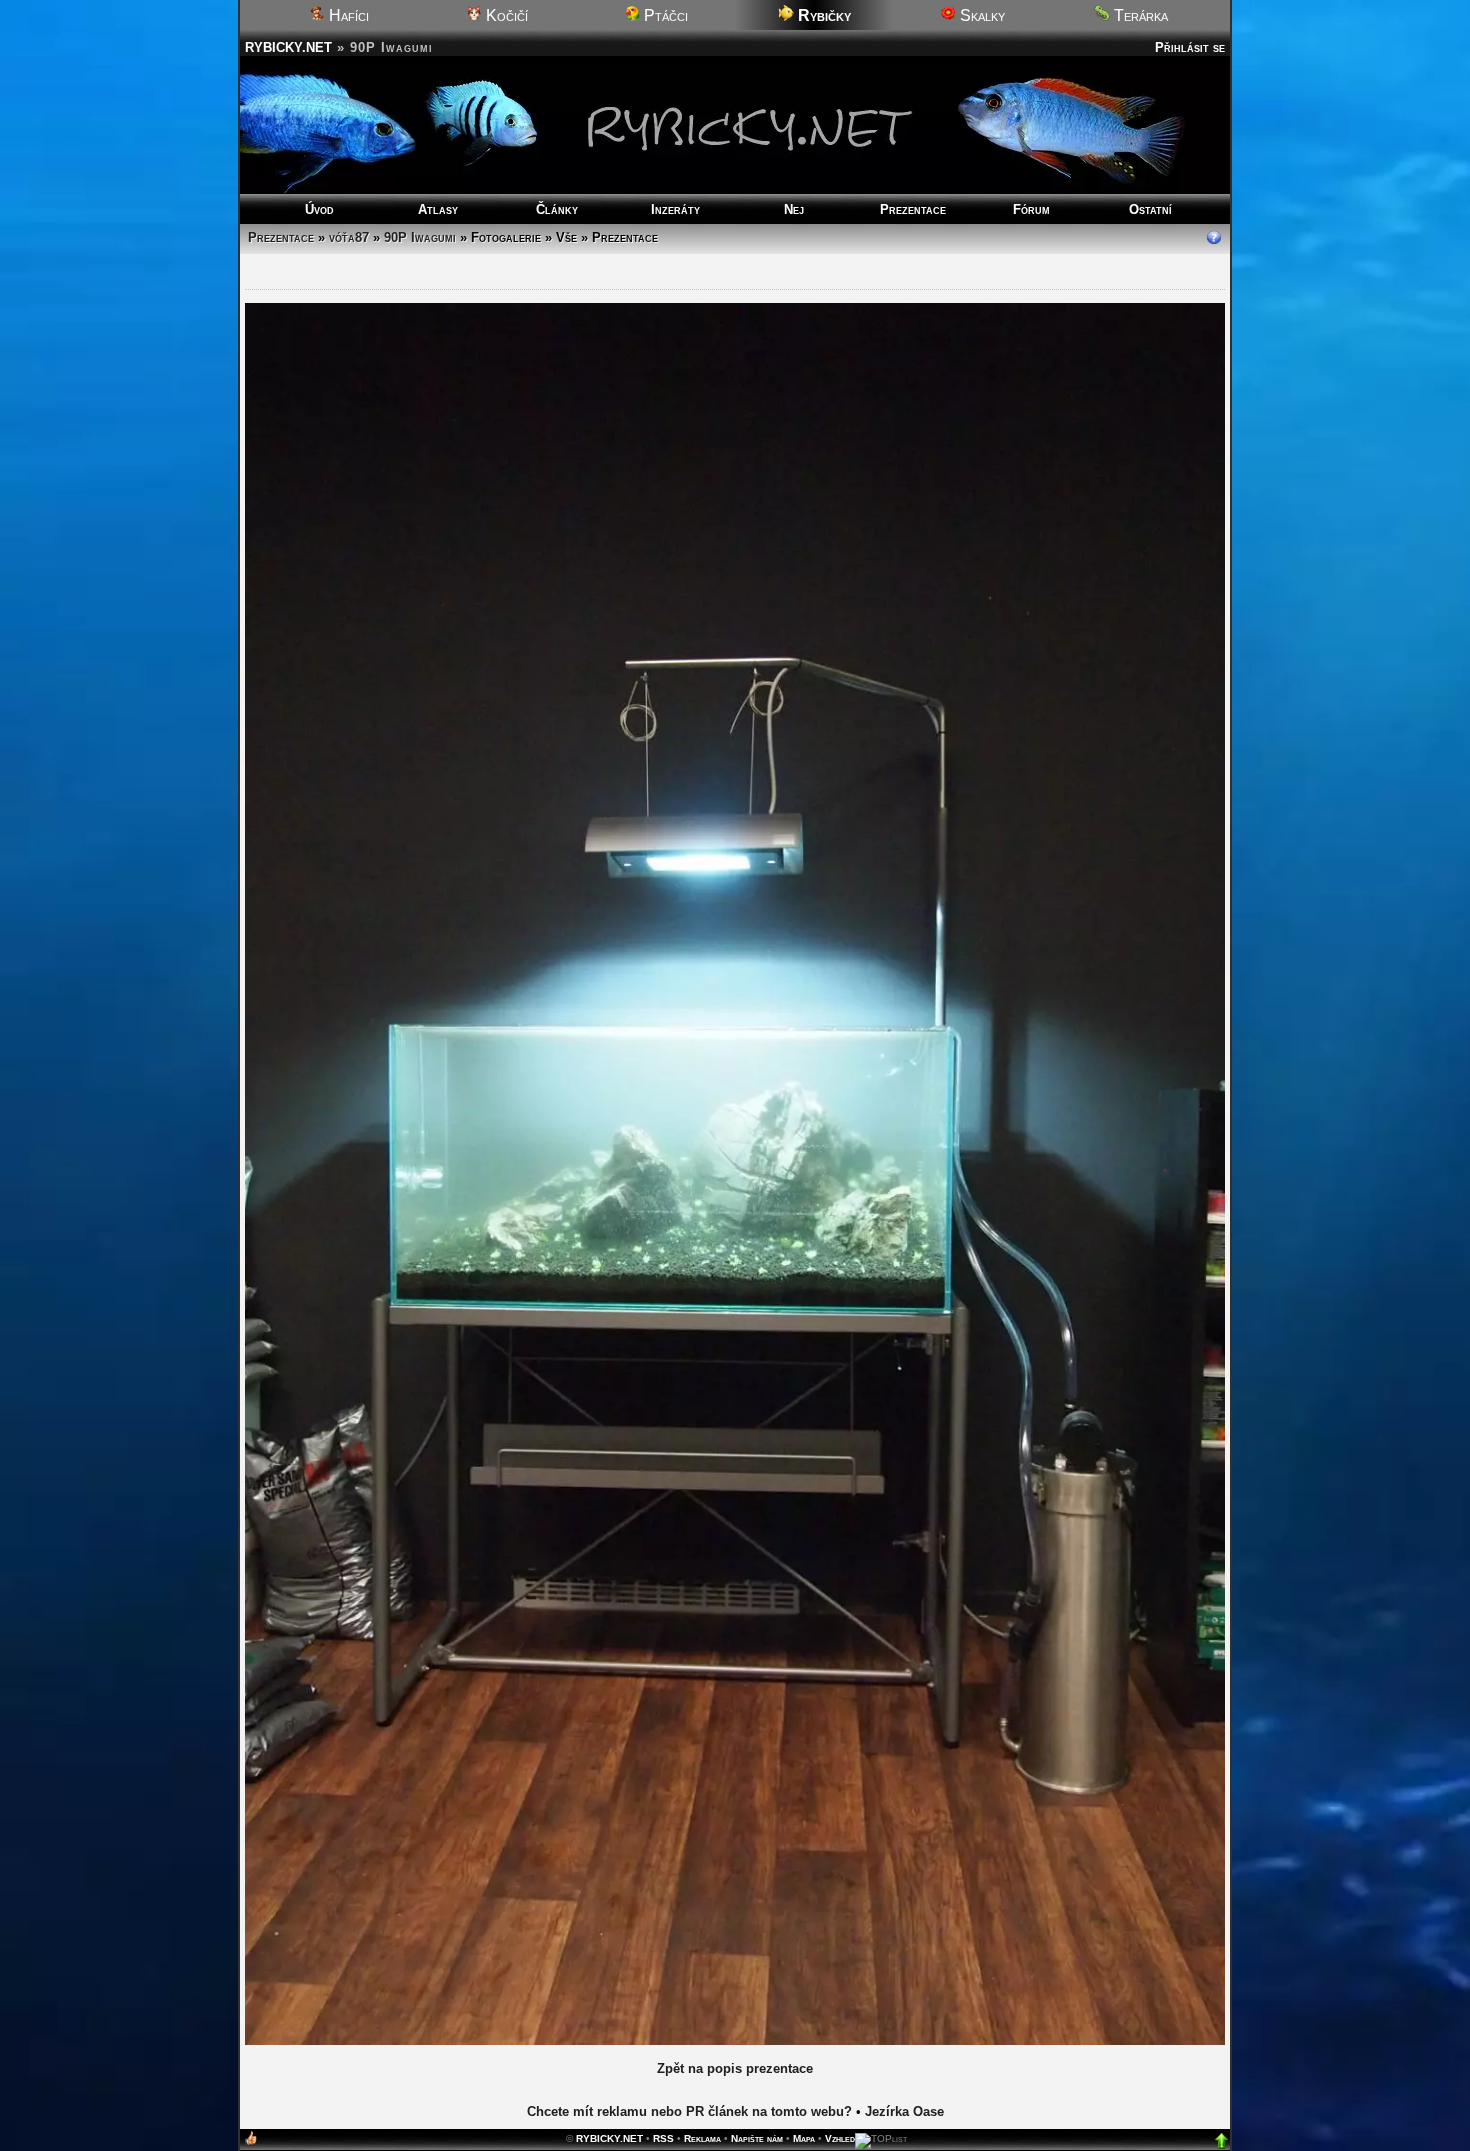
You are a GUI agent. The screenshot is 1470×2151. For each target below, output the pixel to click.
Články (557, 209)
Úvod (319, 209)
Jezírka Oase (904, 2111)
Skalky (980, 15)
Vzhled (840, 2138)
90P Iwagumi (420, 237)
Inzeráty (675, 209)
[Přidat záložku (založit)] (251, 2142)
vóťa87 (349, 237)
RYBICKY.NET (288, 47)
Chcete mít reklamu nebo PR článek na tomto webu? (689, 2111)
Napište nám (757, 2138)
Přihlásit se (1190, 47)
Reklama (702, 2138)
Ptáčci (664, 15)
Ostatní (1150, 209)
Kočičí (505, 15)
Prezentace (913, 209)
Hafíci (347, 15)
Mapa (804, 2138)
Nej (794, 209)
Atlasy (438, 209)
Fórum (1031, 209)
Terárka (1139, 15)
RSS (663, 2138)
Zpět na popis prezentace (735, 2068)
